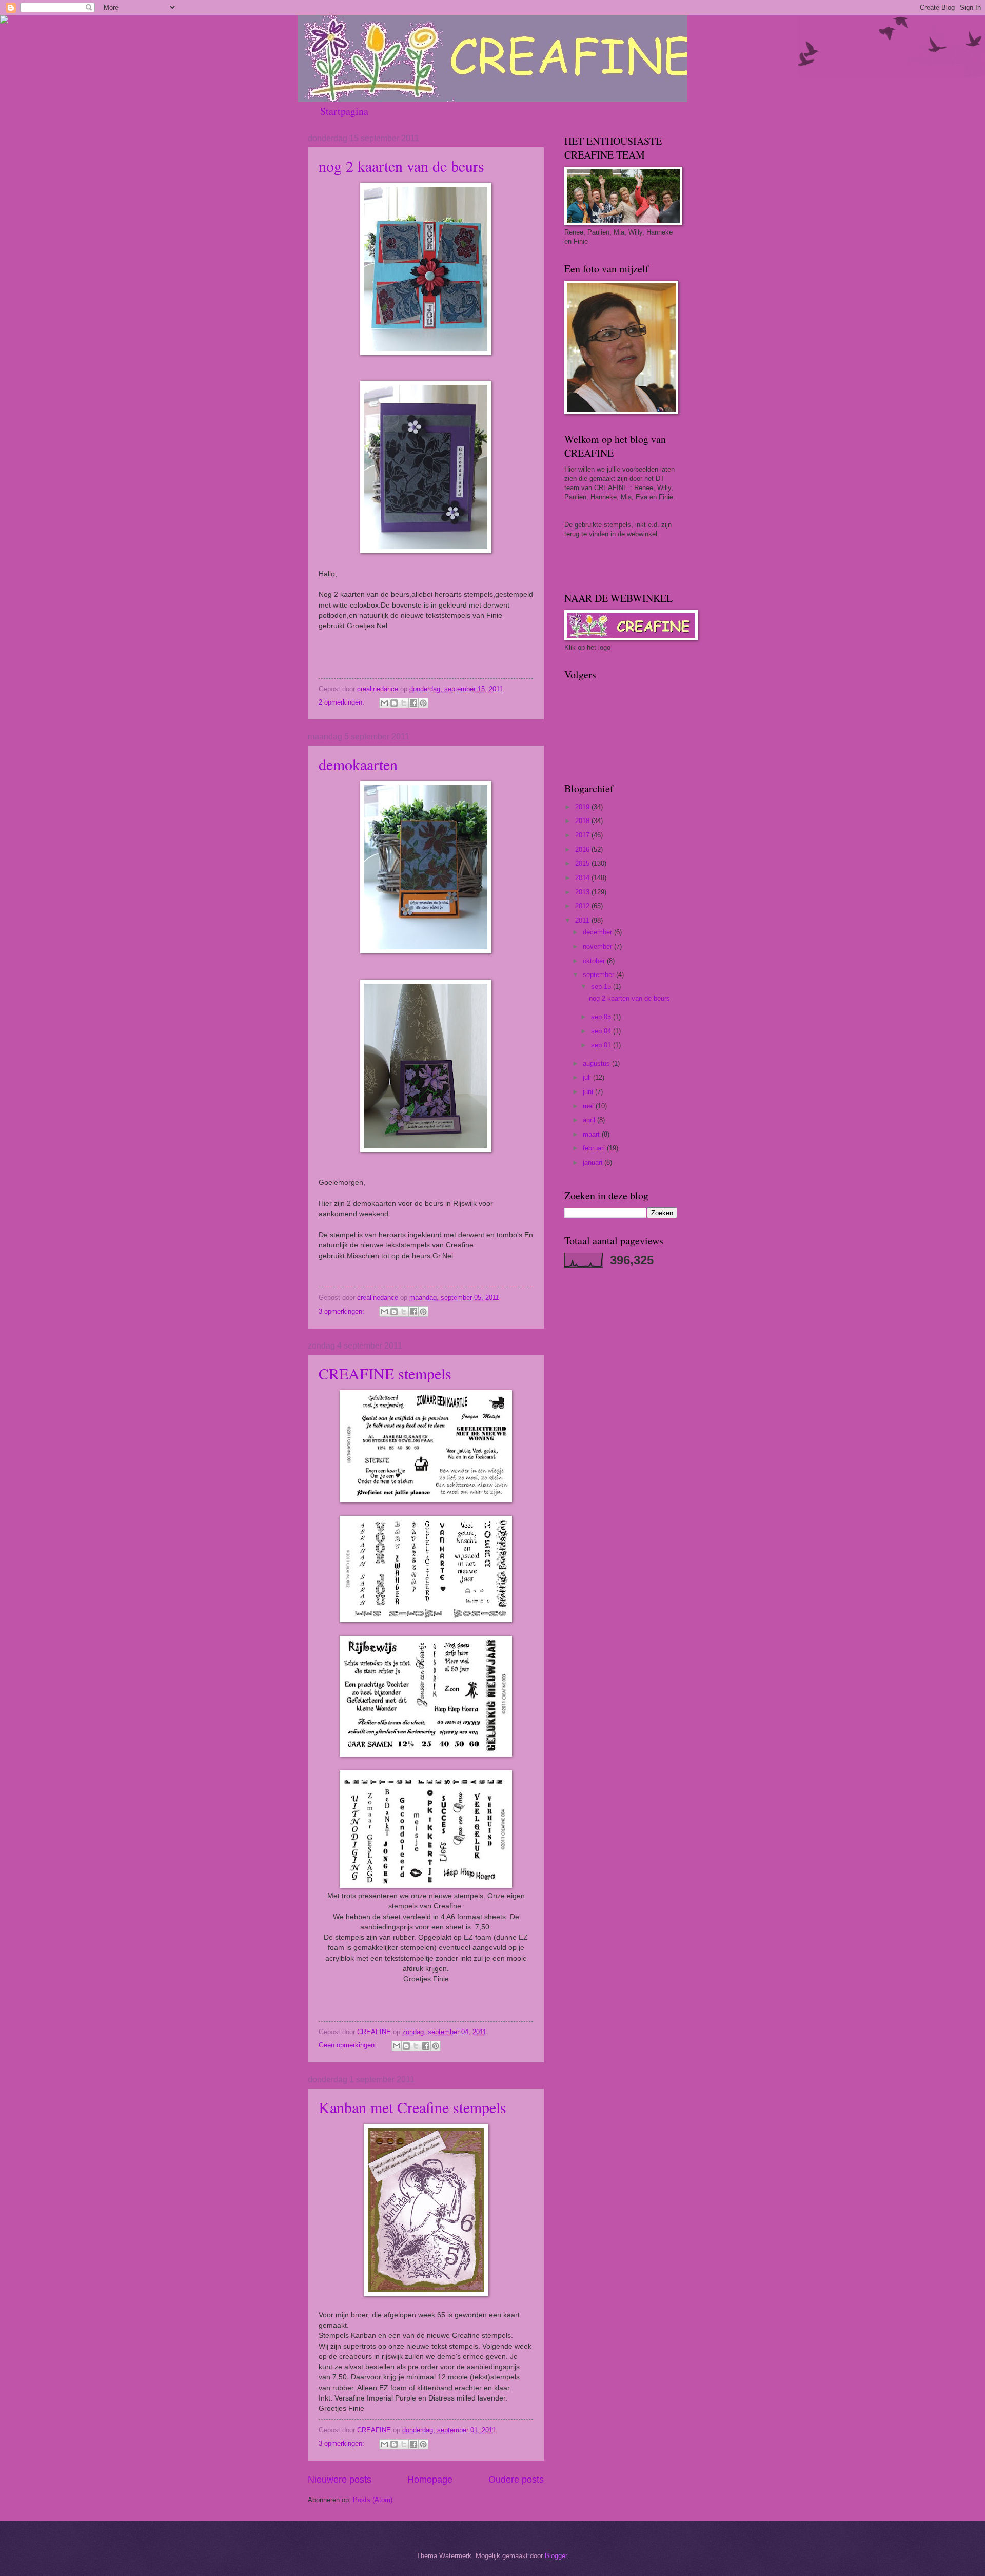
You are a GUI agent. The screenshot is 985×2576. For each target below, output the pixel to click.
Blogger (556, 2556)
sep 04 (602, 1031)
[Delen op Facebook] (413, 703)
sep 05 (602, 1017)
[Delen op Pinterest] (423, 703)
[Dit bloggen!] (394, 703)
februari (595, 1148)
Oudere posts (516, 2480)
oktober (595, 961)
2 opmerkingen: (342, 702)
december (598, 932)
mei (589, 1106)
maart (592, 1134)
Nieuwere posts (340, 2480)
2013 (583, 892)
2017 (583, 835)
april (590, 1120)
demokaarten (358, 764)
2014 (583, 878)
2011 (583, 920)
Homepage (430, 2480)
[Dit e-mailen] (384, 703)
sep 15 (602, 987)
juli (588, 1077)
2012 (583, 906)
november (598, 947)
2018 (583, 821)
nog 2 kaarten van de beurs (401, 166)
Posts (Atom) (373, 2500)
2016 (583, 850)
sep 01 (602, 1045)
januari (594, 1163)
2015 (583, 863)
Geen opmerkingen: (349, 2045)
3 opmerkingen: (342, 1311)
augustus (597, 1063)
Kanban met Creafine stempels (412, 2107)
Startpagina (344, 111)
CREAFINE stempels (385, 1373)
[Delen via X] (404, 703)
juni (589, 1092)
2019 (583, 807)
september (599, 975)
